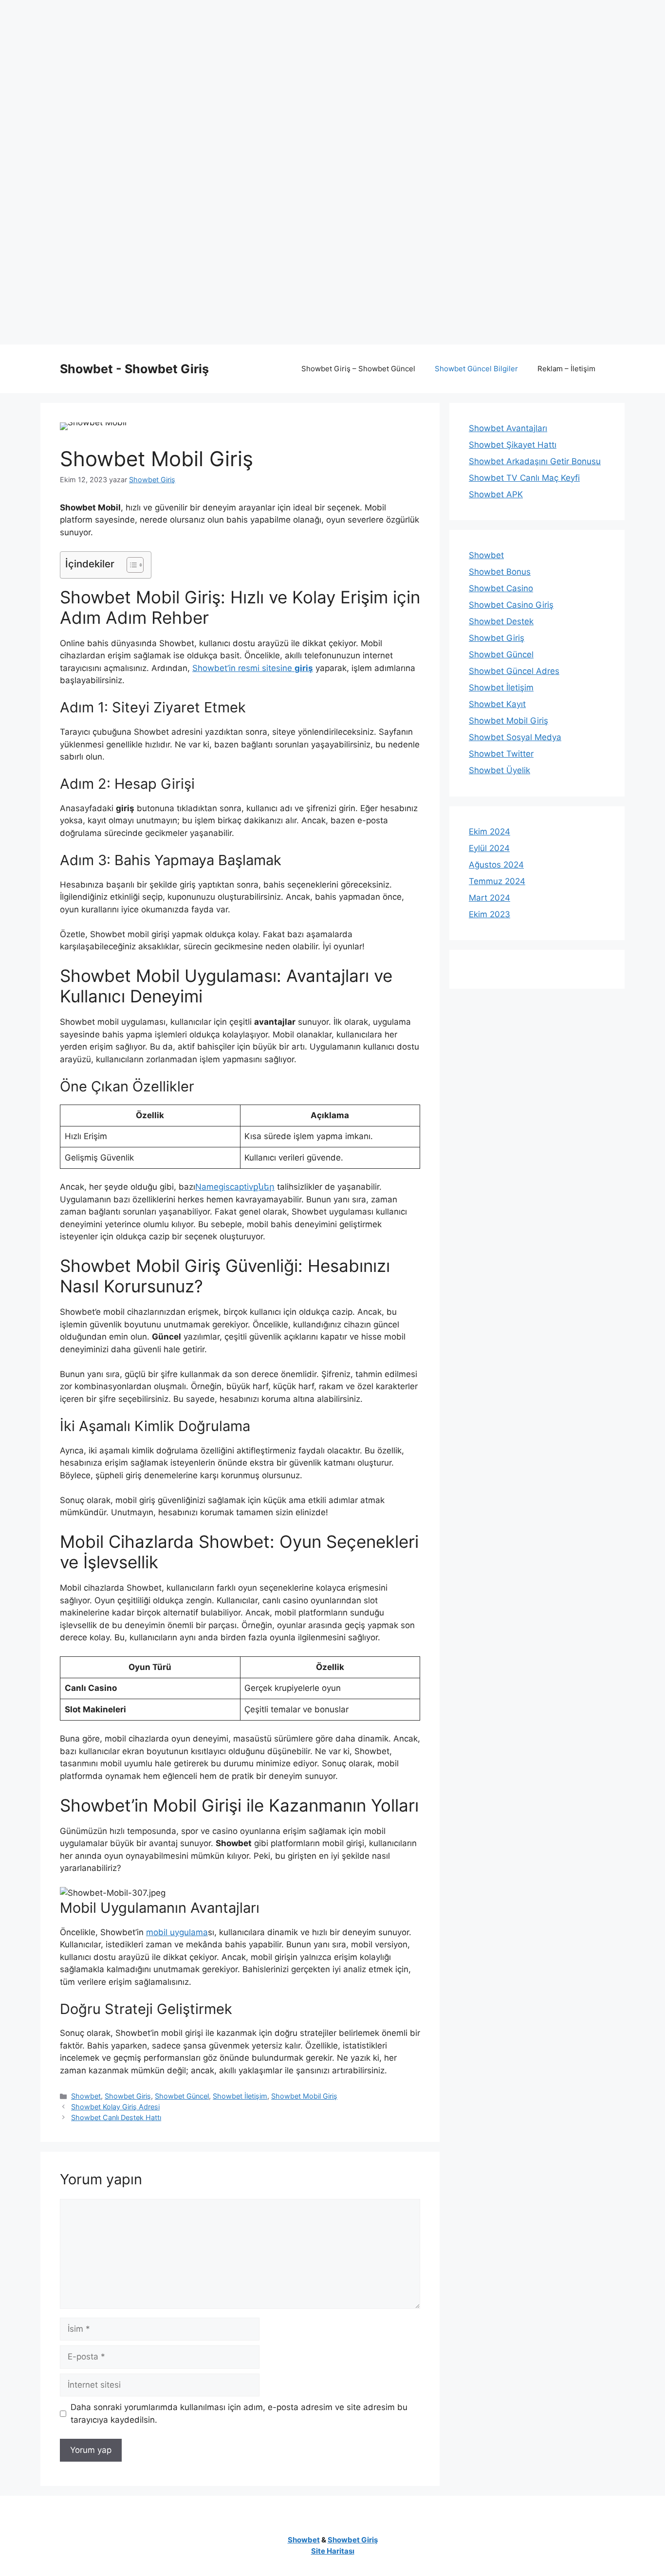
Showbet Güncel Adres (514, 671)
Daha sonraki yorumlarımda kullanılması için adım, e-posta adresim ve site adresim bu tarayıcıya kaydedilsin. (239, 2413)
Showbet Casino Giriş (511, 605)
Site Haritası (333, 2551)
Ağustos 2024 (496, 865)
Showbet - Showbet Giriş (134, 369)
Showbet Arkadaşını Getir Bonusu (535, 461)
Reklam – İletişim (566, 369)
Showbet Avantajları (508, 428)
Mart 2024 (490, 898)
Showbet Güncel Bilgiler (476, 369)
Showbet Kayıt (497, 704)
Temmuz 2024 (497, 881)
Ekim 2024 (490, 832)
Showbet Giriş (128, 2096)
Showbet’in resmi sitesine (253, 668)
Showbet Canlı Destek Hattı (116, 2117)
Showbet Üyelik (499, 770)
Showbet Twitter (501, 754)
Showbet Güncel (182, 2096)
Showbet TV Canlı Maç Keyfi (524, 478)
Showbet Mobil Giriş (304, 2096)
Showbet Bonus (500, 572)
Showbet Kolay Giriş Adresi (115, 2107)
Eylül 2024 (489, 848)
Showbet (86, 2096)
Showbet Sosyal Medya (515, 737)
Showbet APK (496, 494)
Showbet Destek (501, 621)
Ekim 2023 (490, 914)
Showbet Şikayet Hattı (513, 445)
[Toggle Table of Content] (130, 565)
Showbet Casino (501, 588)
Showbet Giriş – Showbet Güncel (358, 369)
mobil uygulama (177, 1932)
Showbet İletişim (240, 2096)
